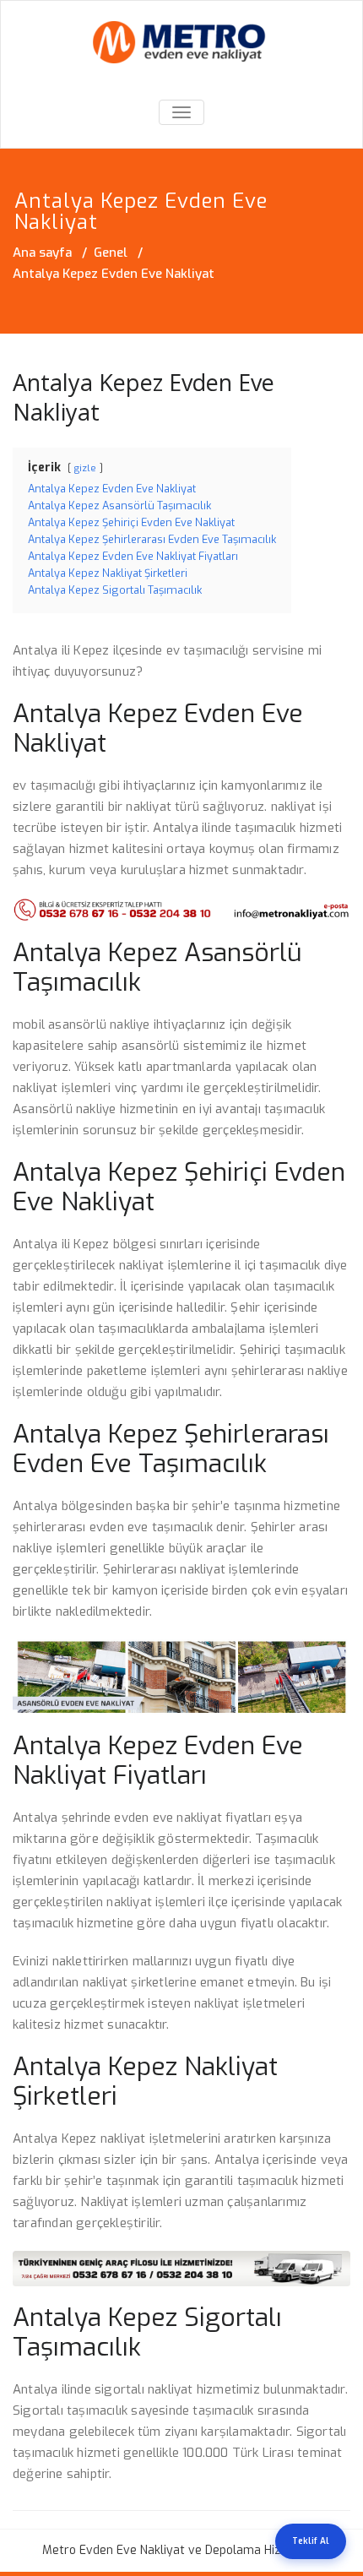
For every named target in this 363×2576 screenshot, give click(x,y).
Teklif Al (311, 2541)
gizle (85, 468)
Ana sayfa (42, 253)
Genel (111, 253)
